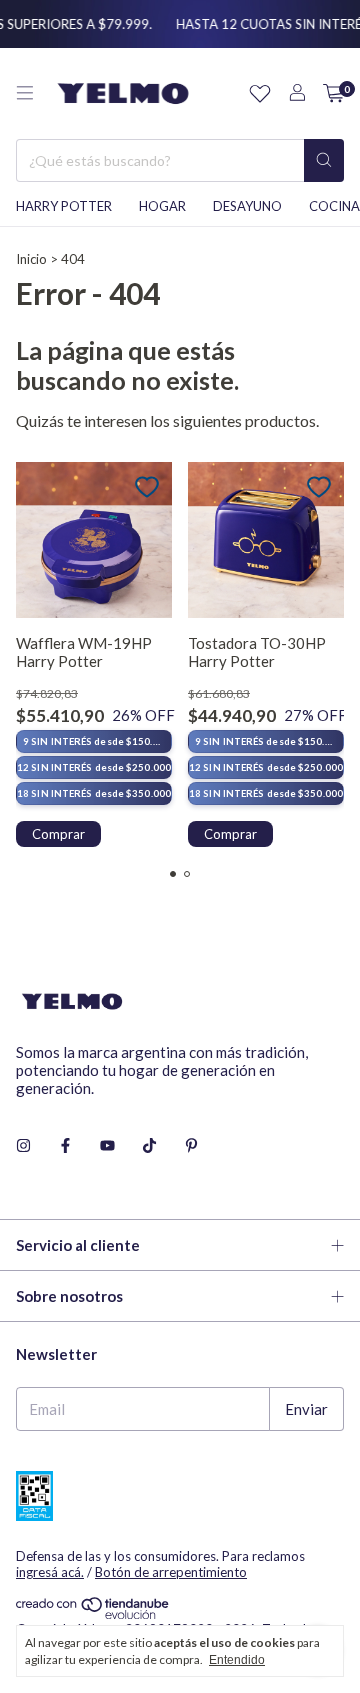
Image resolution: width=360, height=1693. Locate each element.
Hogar (162, 206)
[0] (333, 93)
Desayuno (247, 206)
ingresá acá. (50, 1572)
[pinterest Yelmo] (191, 1146)
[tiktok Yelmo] (149, 1146)
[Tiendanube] (93, 1614)
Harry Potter (64, 206)
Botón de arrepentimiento (171, 1572)
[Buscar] (324, 160)
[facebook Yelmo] (65, 1146)
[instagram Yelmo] (23, 1146)
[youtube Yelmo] (107, 1146)
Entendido (237, 1660)
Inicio (31, 259)
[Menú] (25, 93)
